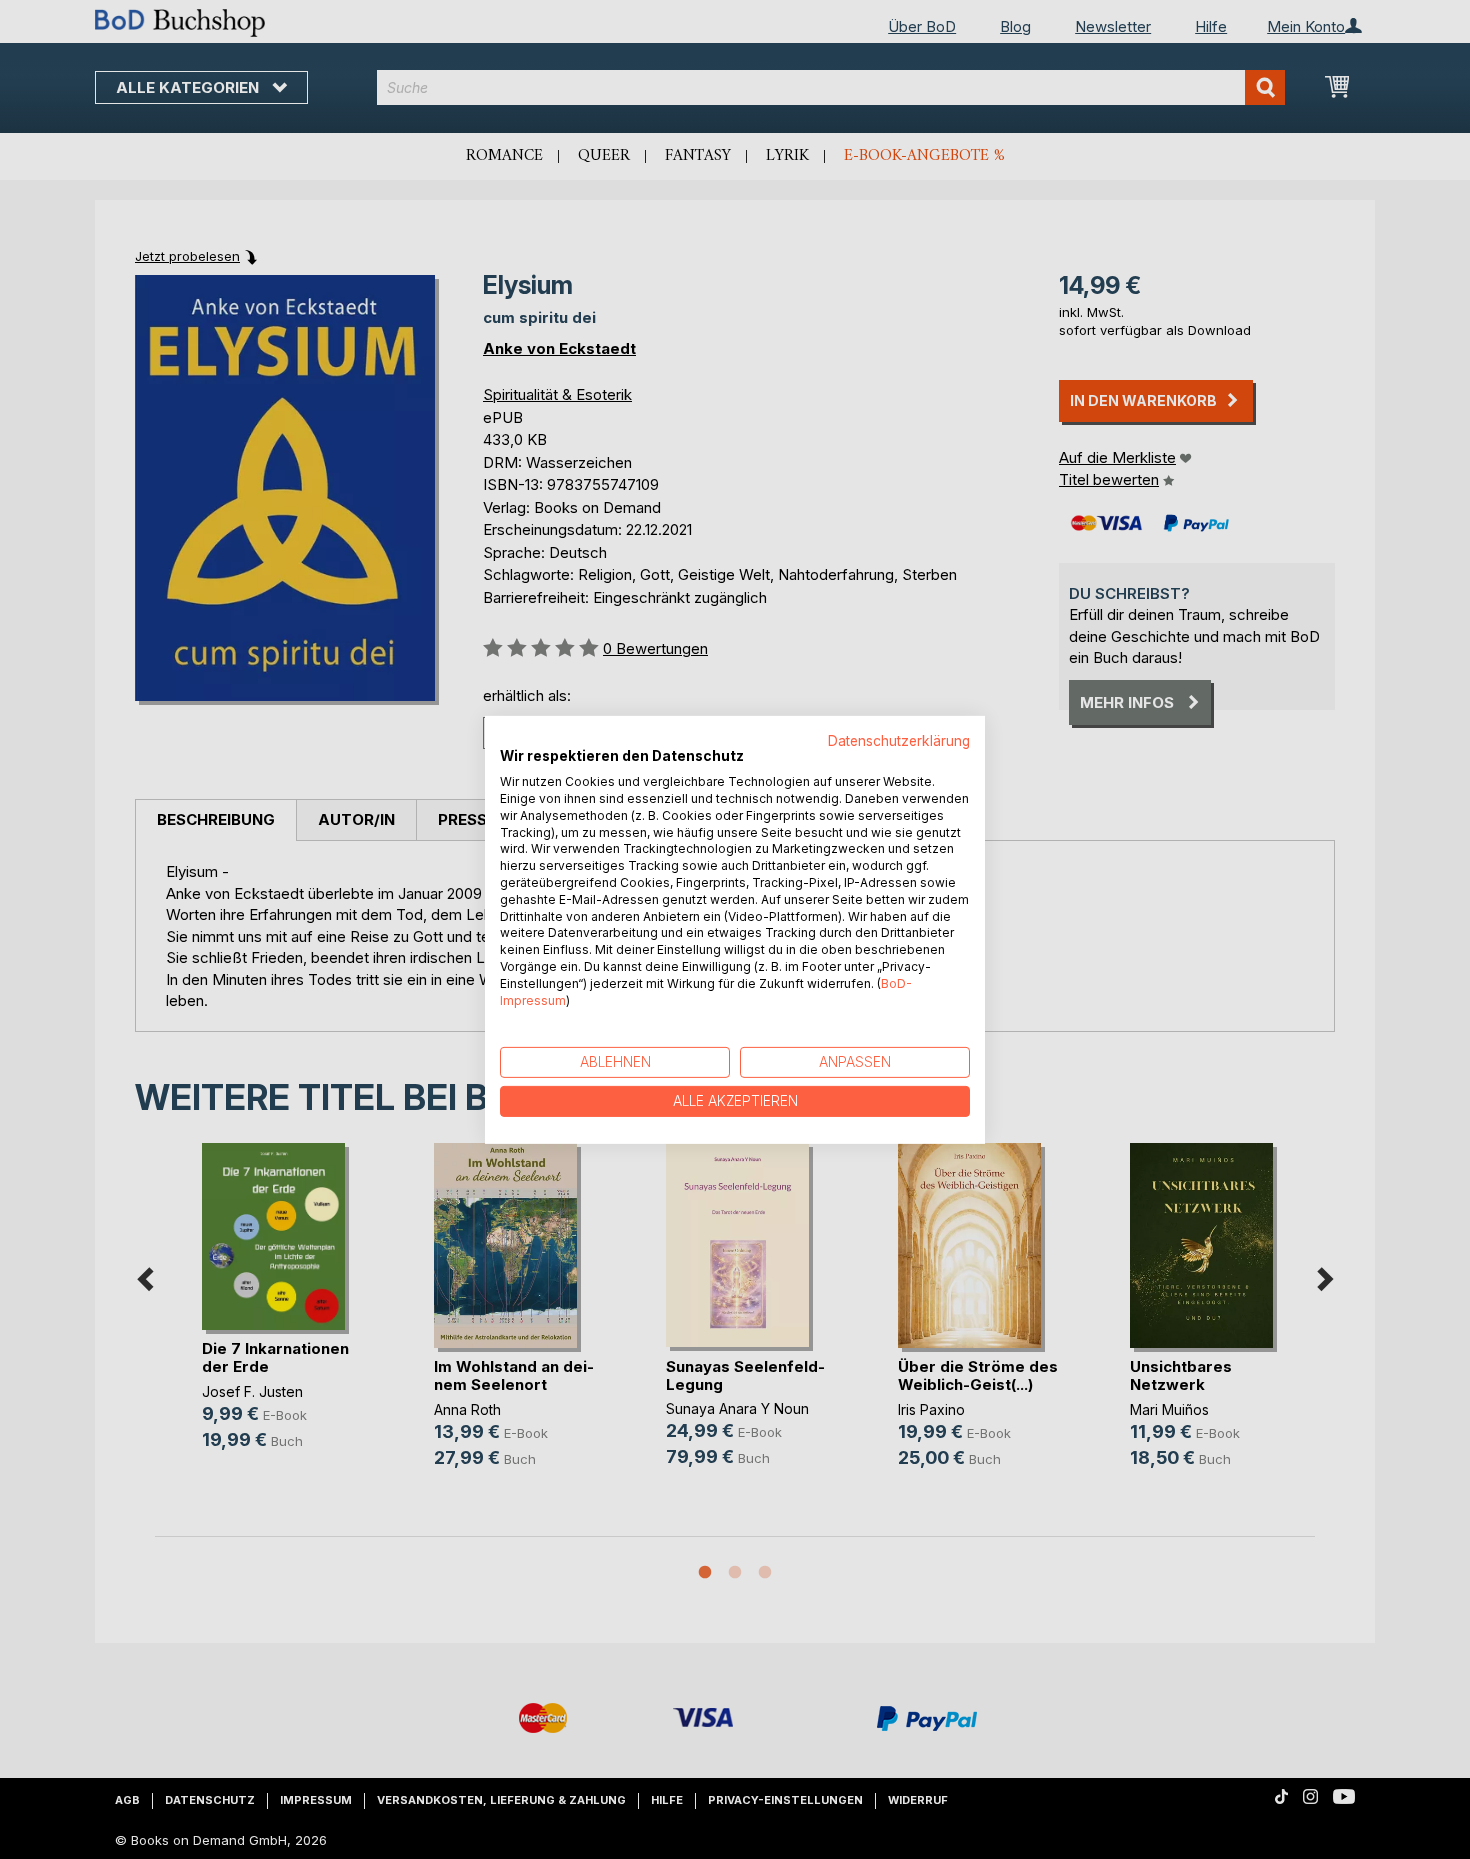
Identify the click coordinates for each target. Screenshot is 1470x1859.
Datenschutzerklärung (899, 740)
